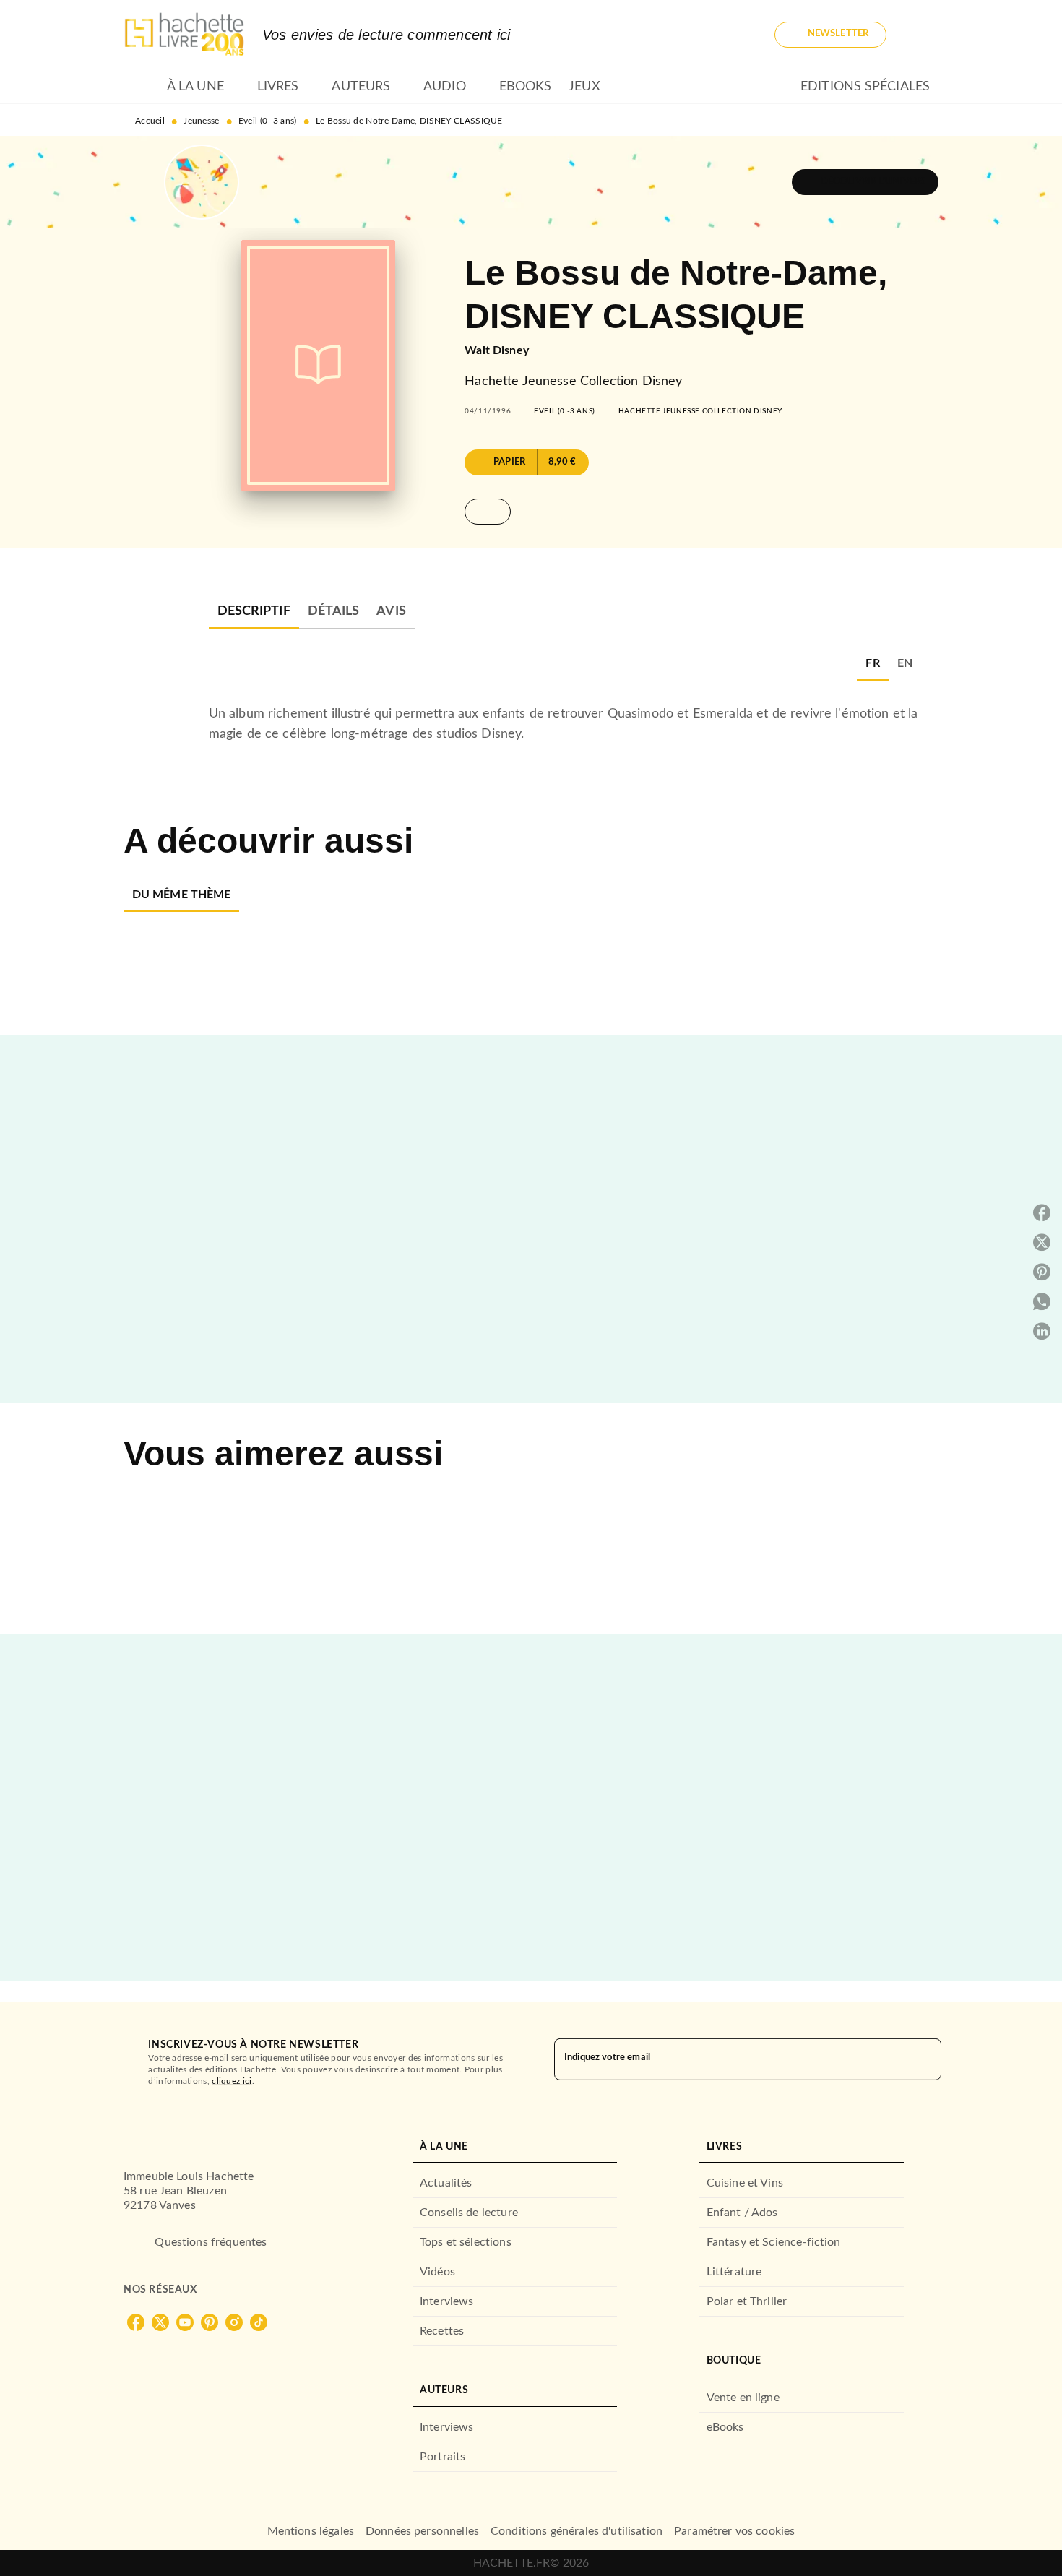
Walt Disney (497, 350)
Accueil (150, 121)
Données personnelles (422, 2531)
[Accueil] (184, 34)
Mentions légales (311, 2531)
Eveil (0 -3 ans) (268, 121)
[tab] (141, 87)
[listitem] (136, 2322)
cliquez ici (232, 2081)
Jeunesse (201, 121)
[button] (830, 35)
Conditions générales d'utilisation (577, 2531)
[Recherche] (921, 35)
